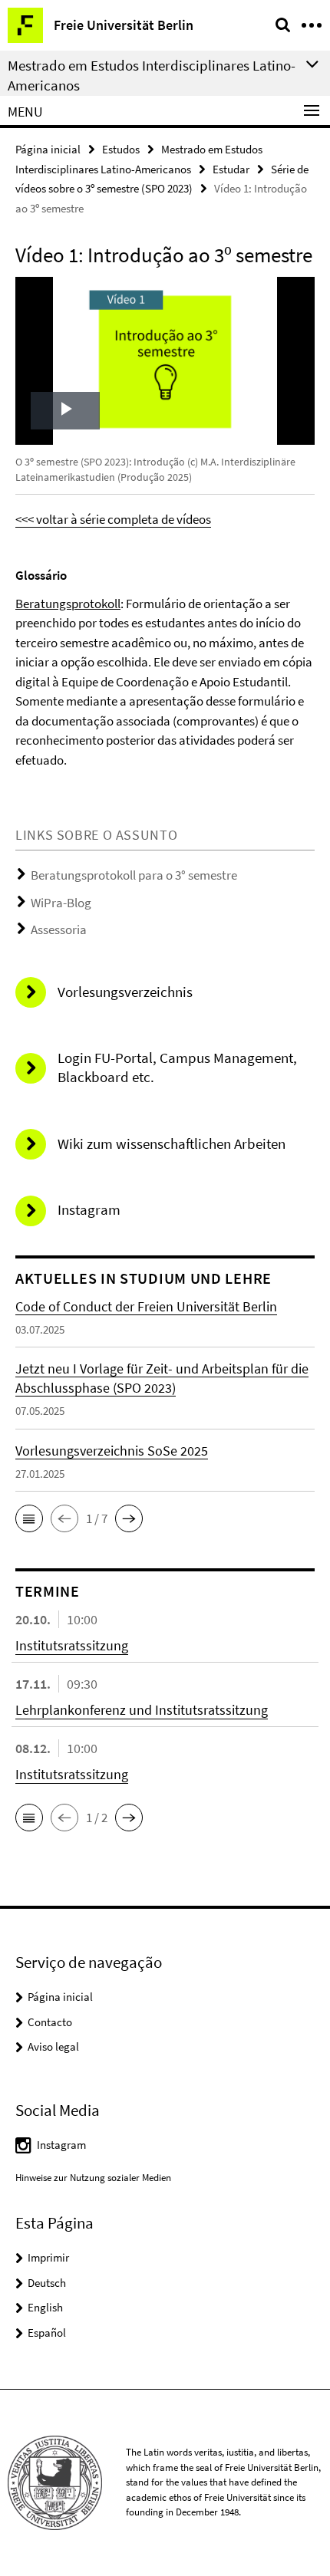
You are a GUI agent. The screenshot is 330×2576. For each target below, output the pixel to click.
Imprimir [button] (48, 2257)
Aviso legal (53, 2046)
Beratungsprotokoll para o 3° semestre (134, 875)
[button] (29, 1518)
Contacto (50, 2022)
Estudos (121, 149)
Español (47, 2333)
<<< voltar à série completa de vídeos (113, 519)
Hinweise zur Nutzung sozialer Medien (93, 2178)
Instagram (61, 2145)
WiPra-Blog (61, 903)
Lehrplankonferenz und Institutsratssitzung (142, 1710)
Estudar (231, 169)
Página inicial (48, 149)
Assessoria (59, 929)
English (45, 2307)
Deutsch (47, 2283)
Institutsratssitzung (72, 1645)
